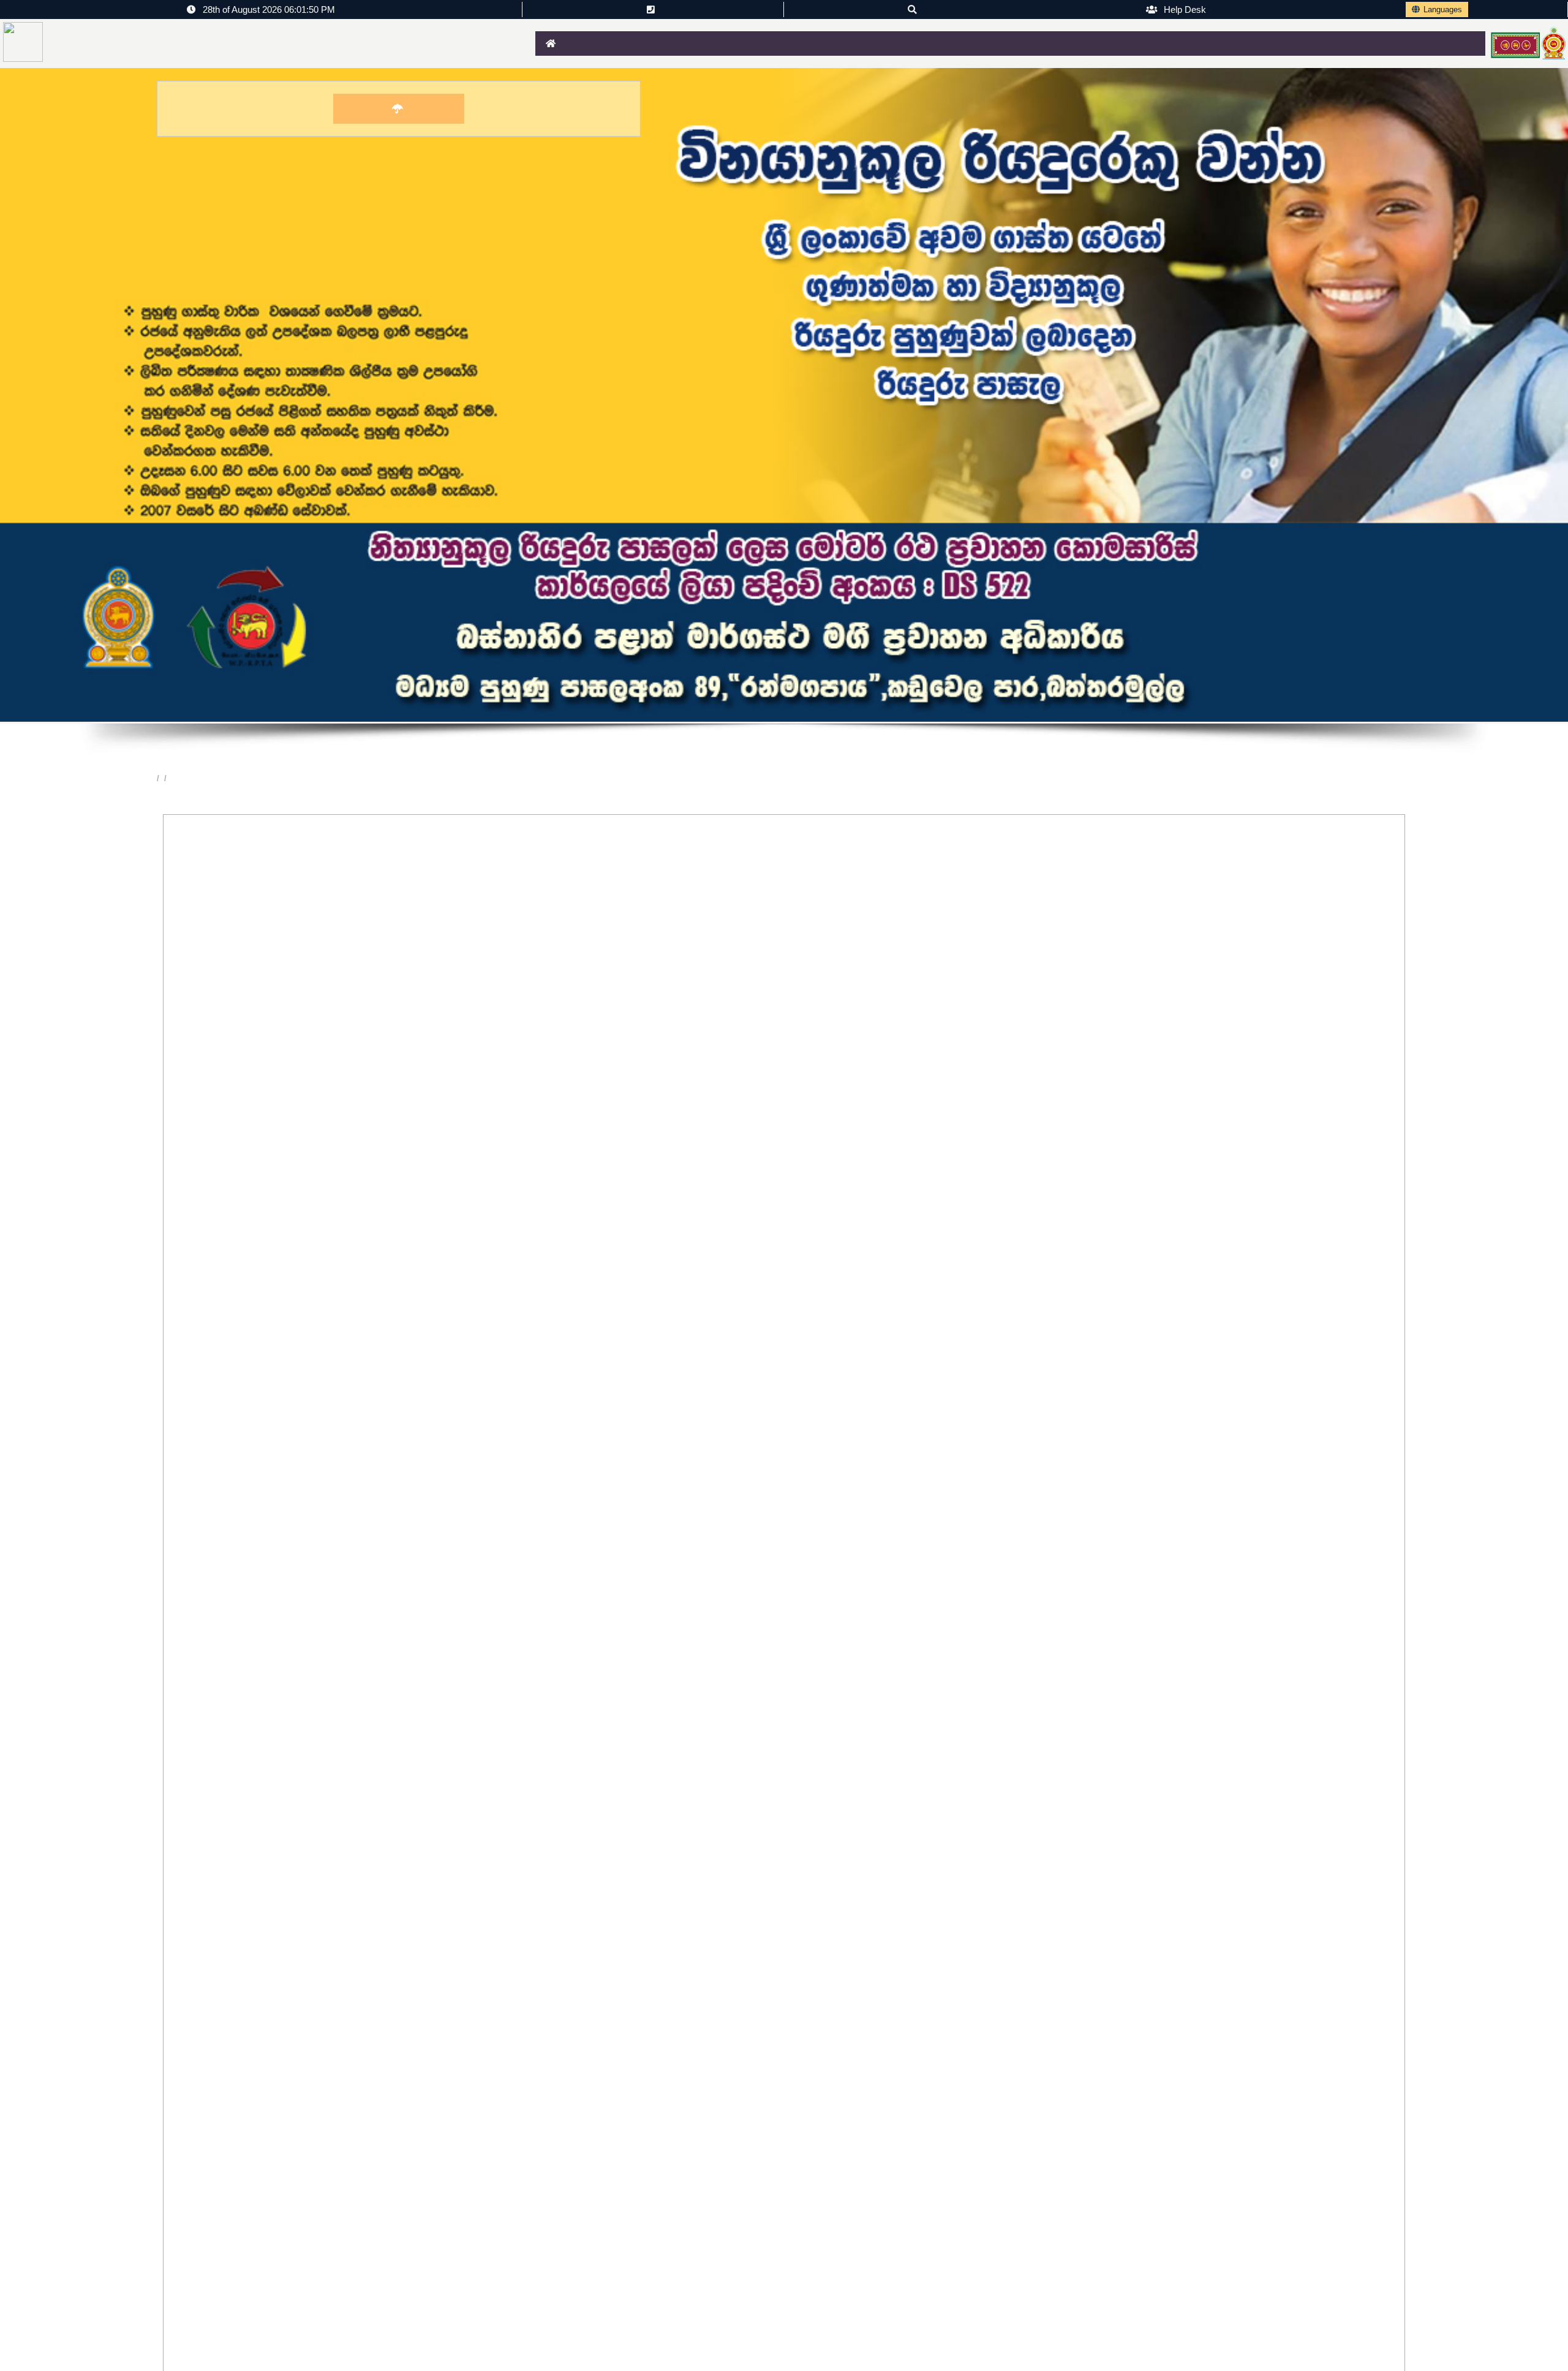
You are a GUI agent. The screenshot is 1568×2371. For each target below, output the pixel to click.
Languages (1443, 9)
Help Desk (1184, 9)
